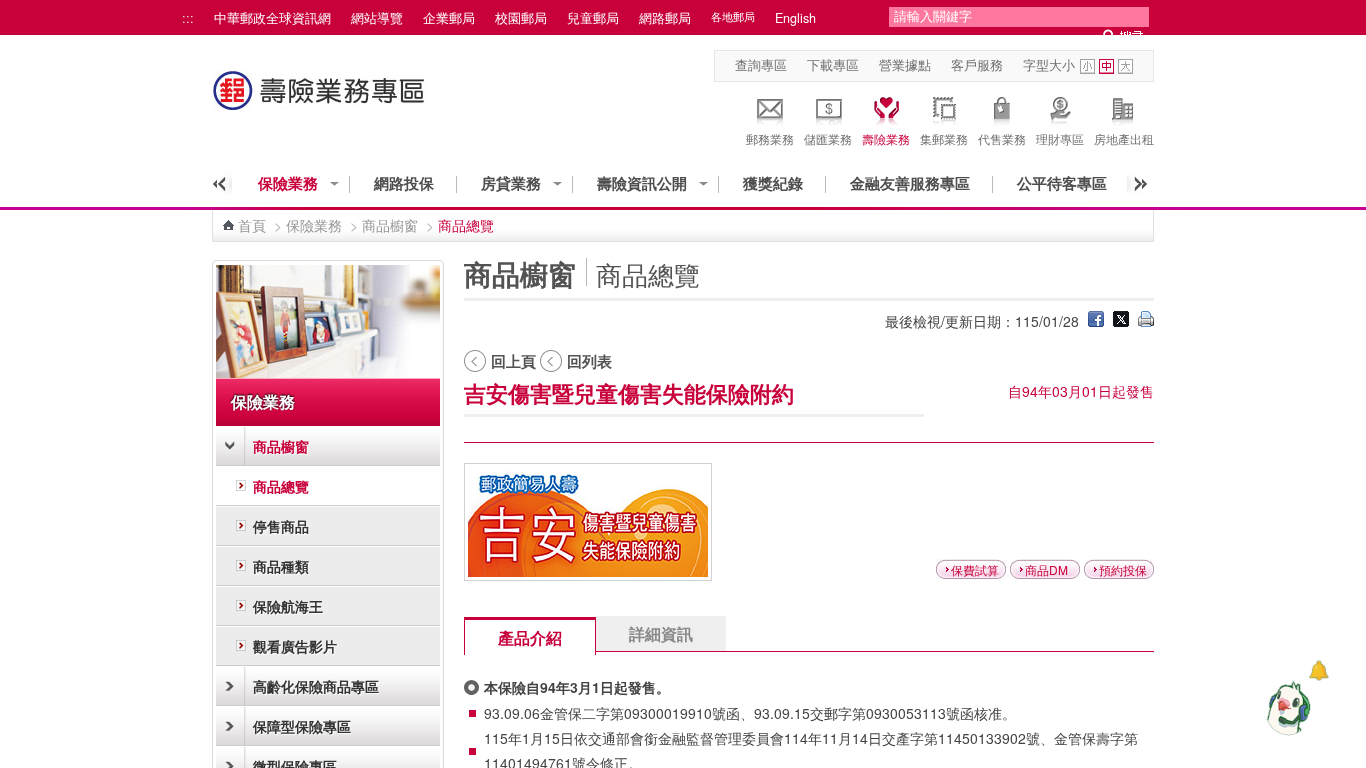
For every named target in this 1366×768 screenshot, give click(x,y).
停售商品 (281, 526)
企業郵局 (449, 18)
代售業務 (1002, 138)
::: (188, 18)
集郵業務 (944, 138)
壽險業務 (886, 138)
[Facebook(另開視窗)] (1096, 321)
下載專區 (833, 65)
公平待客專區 (1062, 183)
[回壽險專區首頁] (321, 100)
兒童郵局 (593, 18)
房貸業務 (511, 183)
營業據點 (905, 65)
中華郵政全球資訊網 (272, 18)
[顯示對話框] (1318, 670)
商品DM (1046, 569)
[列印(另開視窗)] (1146, 321)
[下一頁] (1134, 184)
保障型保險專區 (302, 726)
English (795, 18)
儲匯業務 (828, 138)
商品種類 (281, 566)
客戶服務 (977, 65)
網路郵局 (665, 18)
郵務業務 (770, 138)
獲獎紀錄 (773, 183)
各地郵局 (733, 16)
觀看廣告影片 (295, 646)
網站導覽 (377, 18)
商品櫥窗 (390, 225)
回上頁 (513, 361)
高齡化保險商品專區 (316, 686)
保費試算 (975, 569)
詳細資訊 (661, 633)
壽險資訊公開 (642, 183)
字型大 (1125, 66)
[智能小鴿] (1286, 708)
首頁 (252, 225)
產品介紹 (530, 637)
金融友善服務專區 (910, 183)
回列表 (589, 361)
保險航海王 (288, 606)
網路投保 (404, 183)
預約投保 (1123, 569)
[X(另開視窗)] (1121, 321)
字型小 (1087, 66)
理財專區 (1060, 138)
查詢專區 (761, 65)
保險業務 (288, 183)
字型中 (1106, 66)
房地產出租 (1124, 138)
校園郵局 (521, 18)
